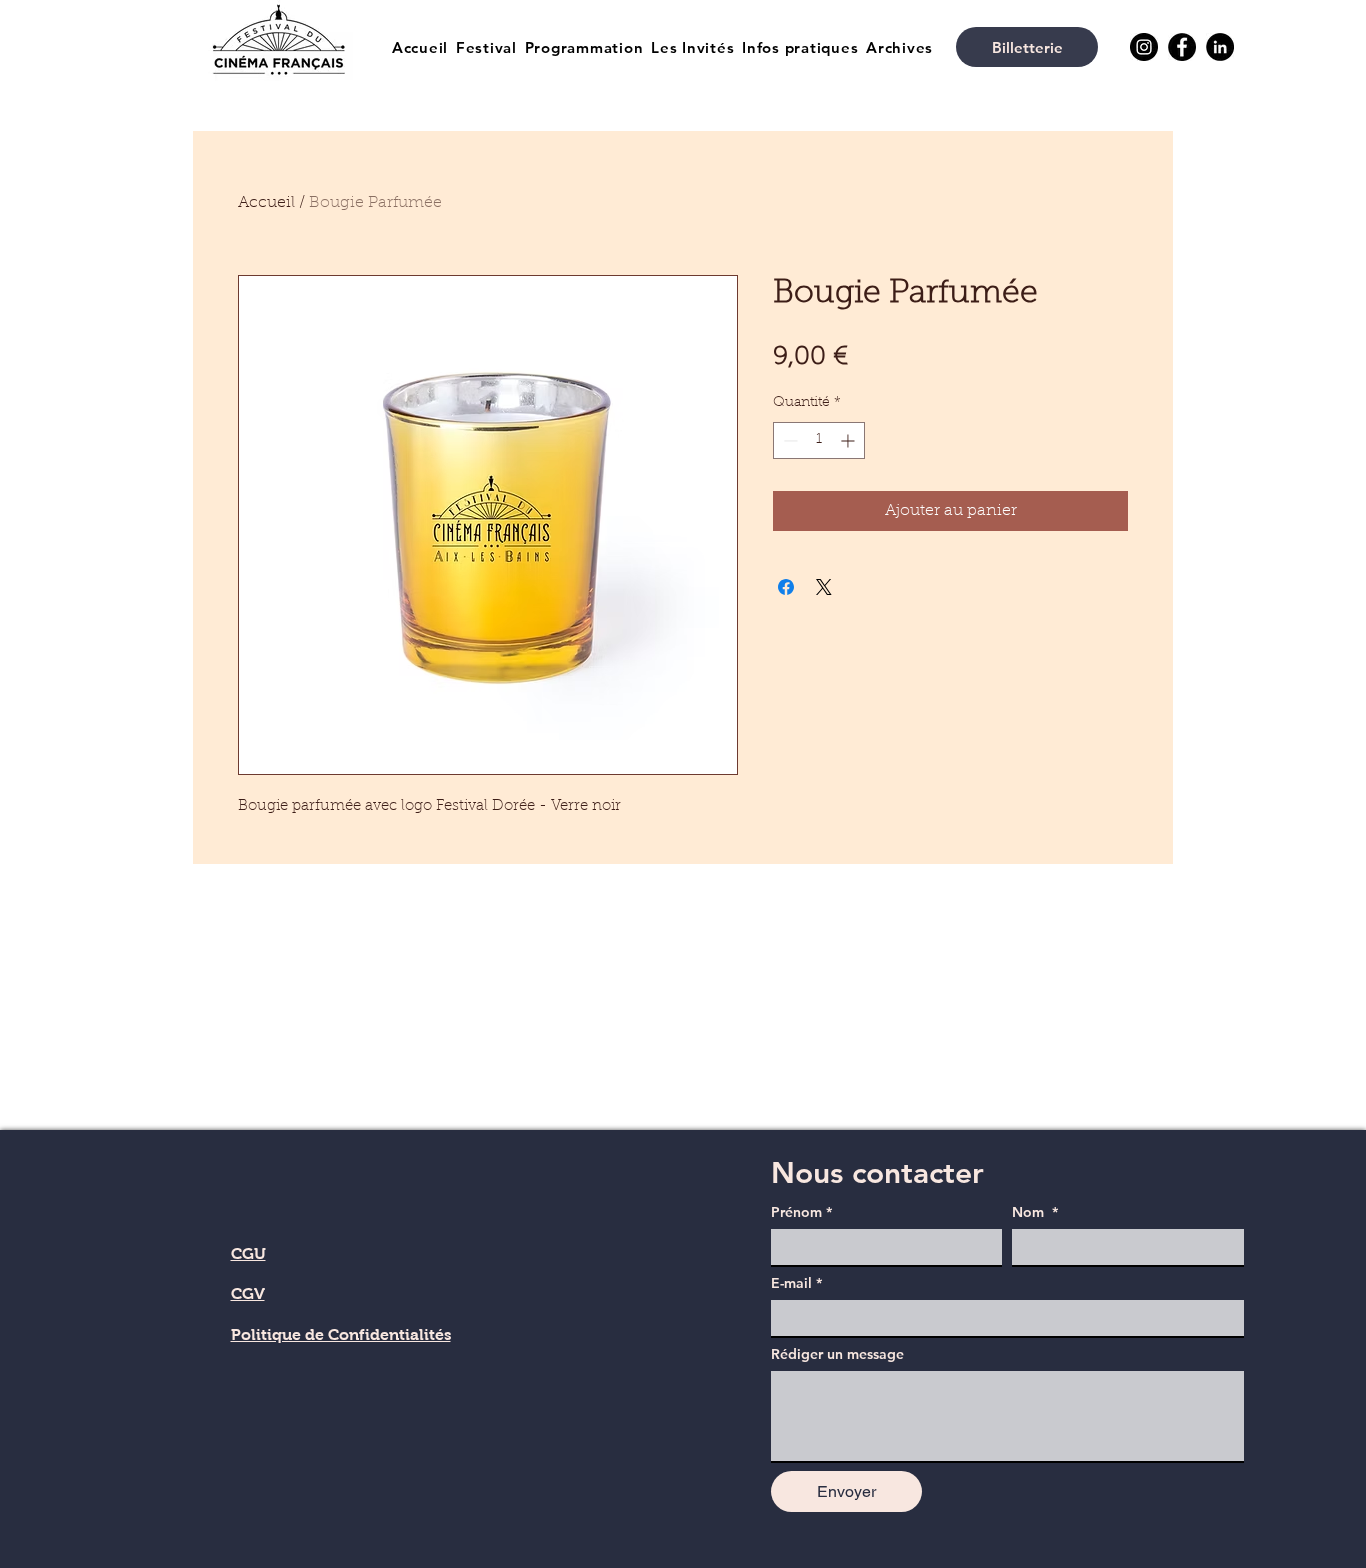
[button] (486, 47)
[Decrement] (788, 440)
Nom (1035, 1212)
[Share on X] (824, 587)
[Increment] (849, 440)
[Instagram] (1144, 47)
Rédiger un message (837, 1354)
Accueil (266, 203)
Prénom (801, 1212)
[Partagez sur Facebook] (786, 587)
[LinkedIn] (1220, 47)
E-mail (796, 1283)
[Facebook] (1182, 47)
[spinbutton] (819, 440)
